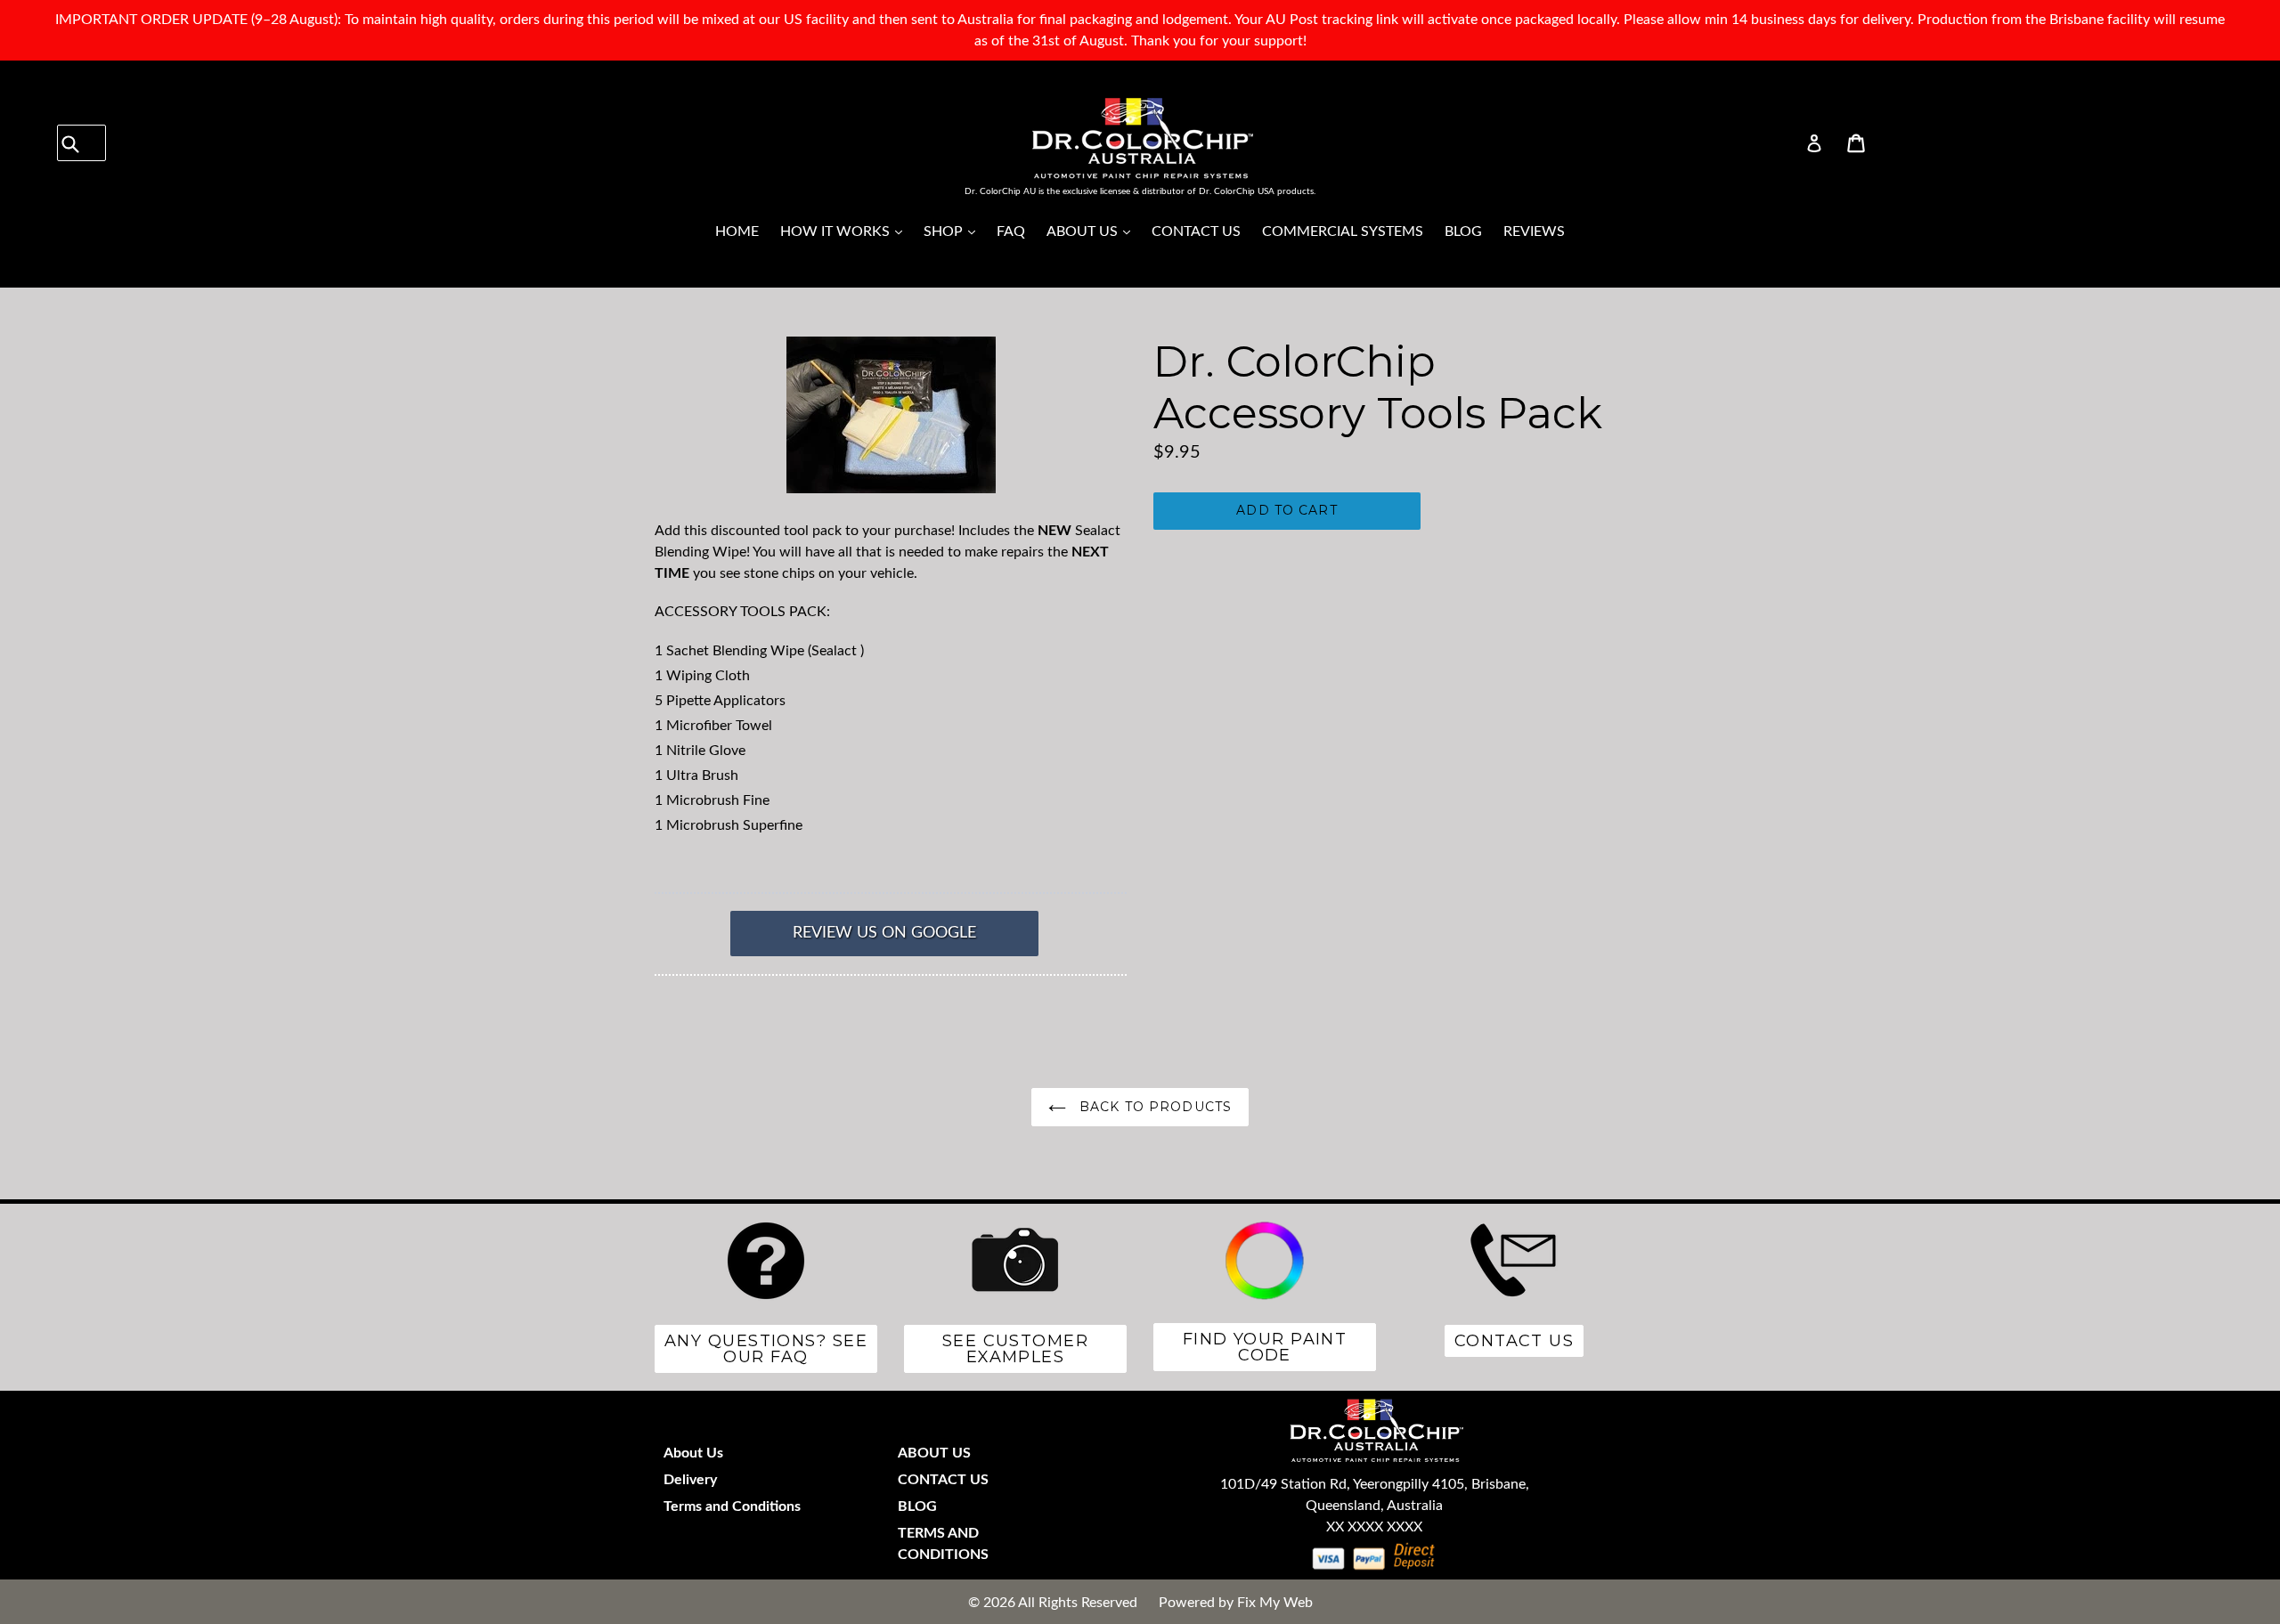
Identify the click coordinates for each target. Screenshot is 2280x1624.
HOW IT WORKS (846, 231)
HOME (737, 231)
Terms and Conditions (732, 1506)
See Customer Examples (1015, 1349)
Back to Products (1153, 1107)
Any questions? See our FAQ (766, 1349)
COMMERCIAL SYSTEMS (1343, 231)
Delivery (690, 1480)
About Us (693, 1453)
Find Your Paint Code (1265, 1347)
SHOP (954, 231)
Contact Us (1514, 1341)
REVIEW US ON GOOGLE (884, 933)
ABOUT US (1093, 231)
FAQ (1011, 231)
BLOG (1463, 231)
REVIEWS (1534, 231)
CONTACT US (1196, 231)
